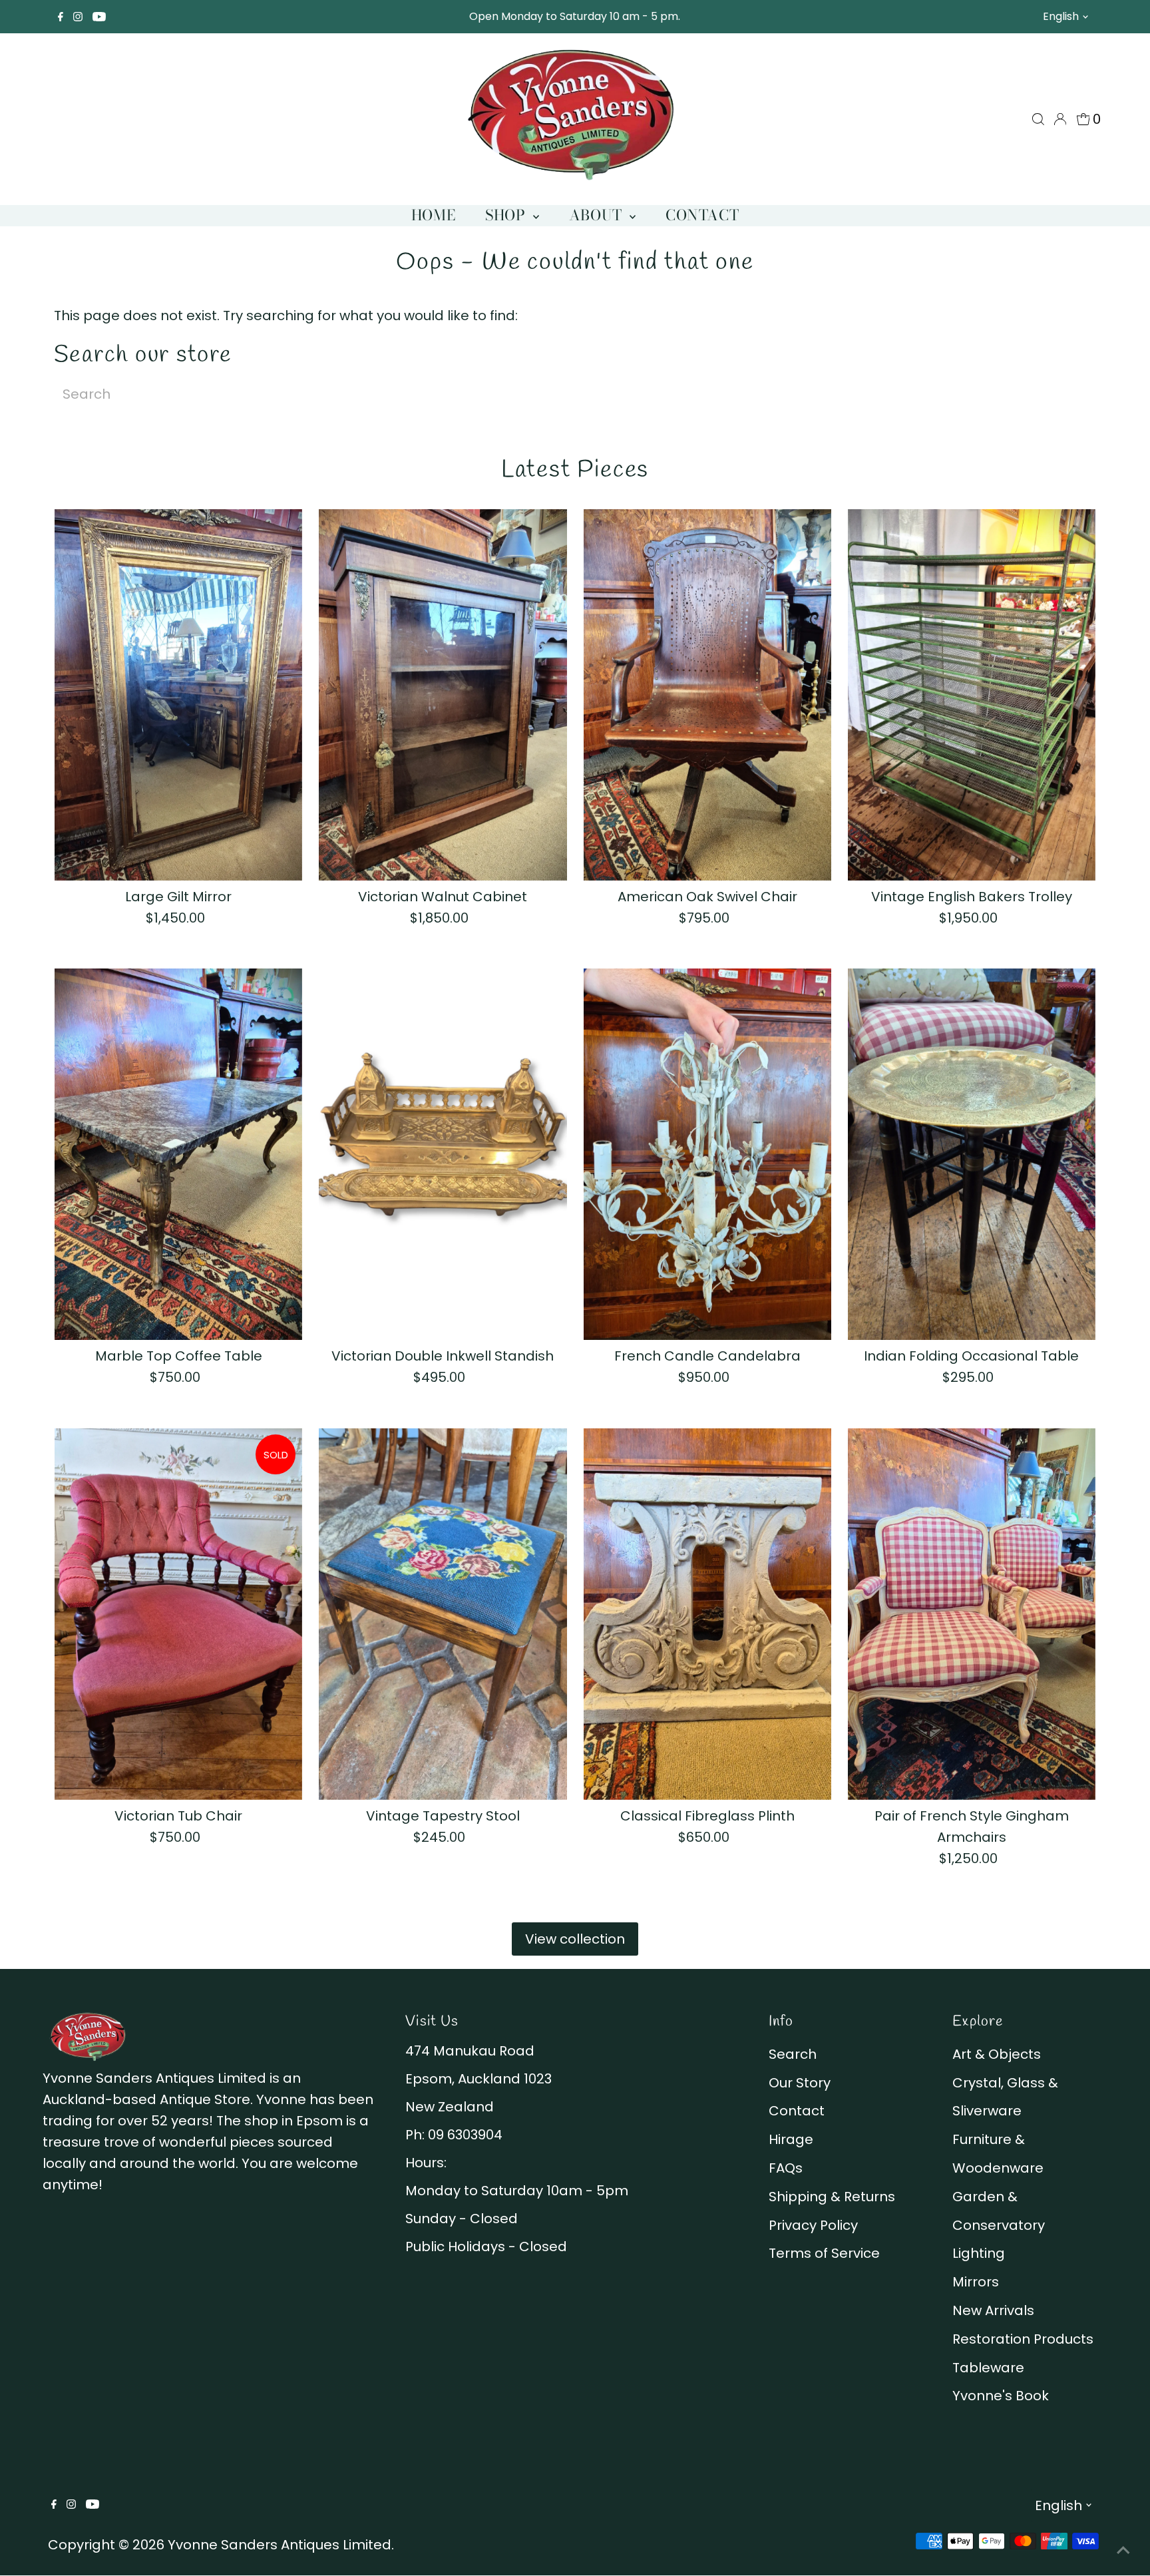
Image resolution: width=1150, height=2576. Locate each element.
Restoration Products (1023, 2339)
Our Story (800, 2083)
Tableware (988, 2368)
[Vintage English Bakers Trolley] (972, 695)
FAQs (786, 2168)
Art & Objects (997, 2054)
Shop (507, 215)
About (598, 215)
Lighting (979, 2253)
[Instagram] (78, 17)
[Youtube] (99, 17)
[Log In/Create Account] (1060, 119)
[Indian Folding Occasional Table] (972, 1154)
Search (793, 2054)
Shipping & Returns (832, 2197)
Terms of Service (824, 2253)
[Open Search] (1038, 119)
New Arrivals (993, 2310)
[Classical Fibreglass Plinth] (707, 1613)
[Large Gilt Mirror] (178, 695)
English (1061, 16)
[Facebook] (61, 17)
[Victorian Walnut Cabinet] (443, 695)
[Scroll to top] (1123, 2549)
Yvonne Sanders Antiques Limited (280, 2545)
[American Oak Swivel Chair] (707, 695)
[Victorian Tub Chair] (178, 1613)
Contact (702, 215)
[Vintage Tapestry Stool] (443, 1613)
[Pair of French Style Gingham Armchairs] (972, 1613)
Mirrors (976, 2282)
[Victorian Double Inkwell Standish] (443, 1154)
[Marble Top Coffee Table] (178, 1154)
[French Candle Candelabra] (707, 1154)
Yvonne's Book (1001, 2396)
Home (433, 215)
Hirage (791, 2139)
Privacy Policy (813, 2225)
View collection (575, 1939)
